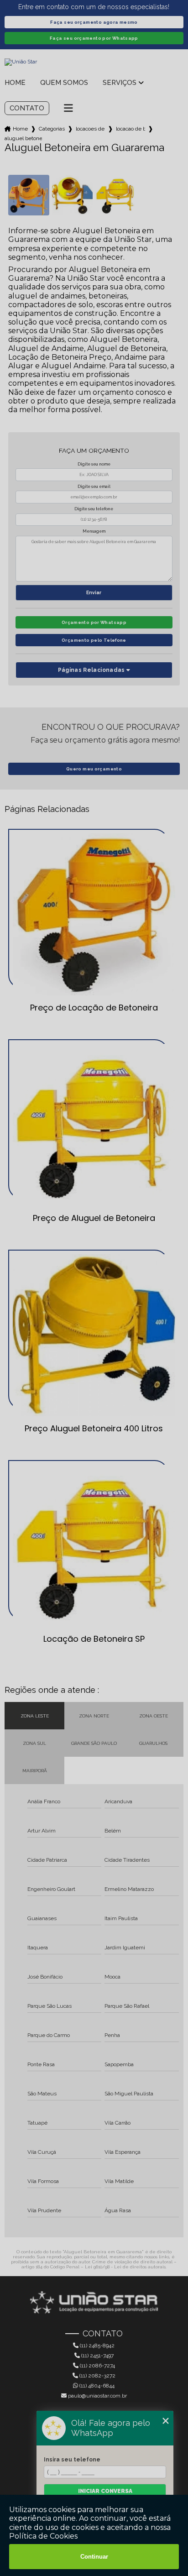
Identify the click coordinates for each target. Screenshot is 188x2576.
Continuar (94, 2557)
